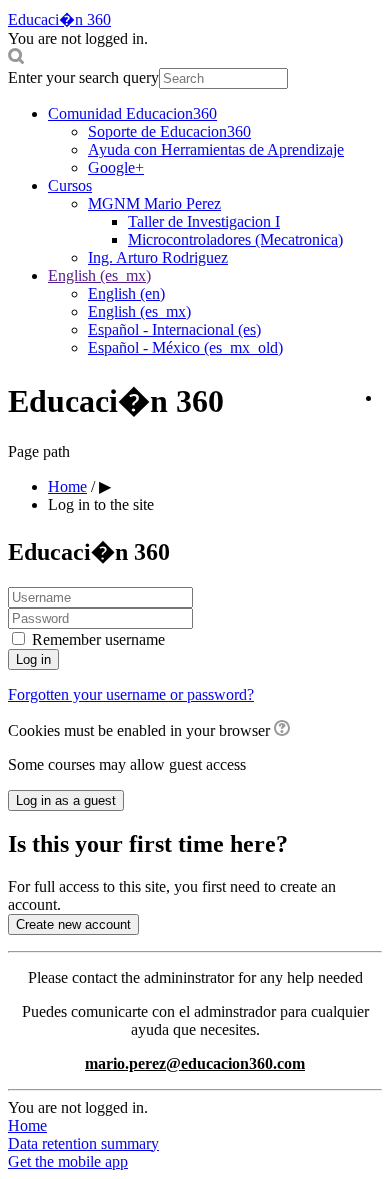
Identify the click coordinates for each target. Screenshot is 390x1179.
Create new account (73, 924)
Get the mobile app (68, 1161)
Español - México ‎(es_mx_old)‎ (185, 347)
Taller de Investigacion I (204, 221)
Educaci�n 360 (59, 19)
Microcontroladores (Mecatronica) (235, 239)
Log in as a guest (66, 800)
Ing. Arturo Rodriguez (158, 257)
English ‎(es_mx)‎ (99, 275)
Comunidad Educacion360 (132, 113)
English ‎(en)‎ (126, 293)
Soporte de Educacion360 (169, 131)
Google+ (116, 167)
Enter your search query (83, 77)
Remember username (98, 639)
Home (27, 1125)
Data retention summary (83, 1143)
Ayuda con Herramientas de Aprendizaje (216, 149)
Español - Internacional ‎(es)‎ (174, 329)
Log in (33, 659)
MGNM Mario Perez (154, 203)
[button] (195, 58)
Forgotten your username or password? (131, 694)
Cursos (70, 185)
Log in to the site (101, 504)
